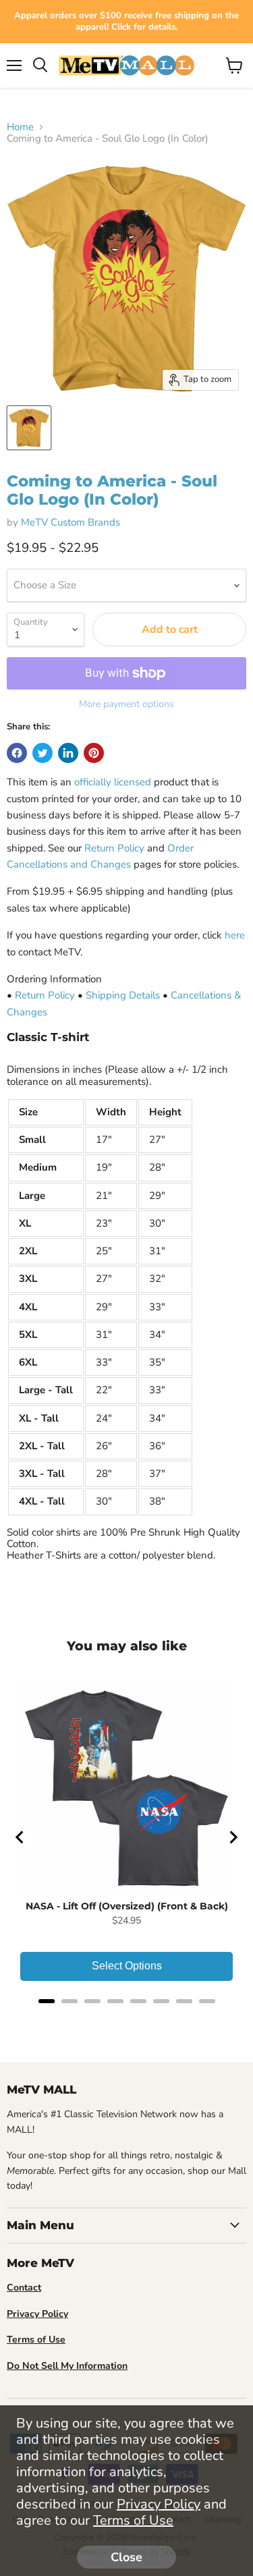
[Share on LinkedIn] (68, 753)
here (235, 935)
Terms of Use (133, 2520)
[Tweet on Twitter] (43, 753)
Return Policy (114, 848)
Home (20, 127)
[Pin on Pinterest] (94, 753)
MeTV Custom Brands (71, 522)
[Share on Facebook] (17, 753)
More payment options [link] (126, 704)
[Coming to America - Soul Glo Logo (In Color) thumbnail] (29, 428)
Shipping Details (123, 995)
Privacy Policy (159, 2504)
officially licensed (113, 782)
